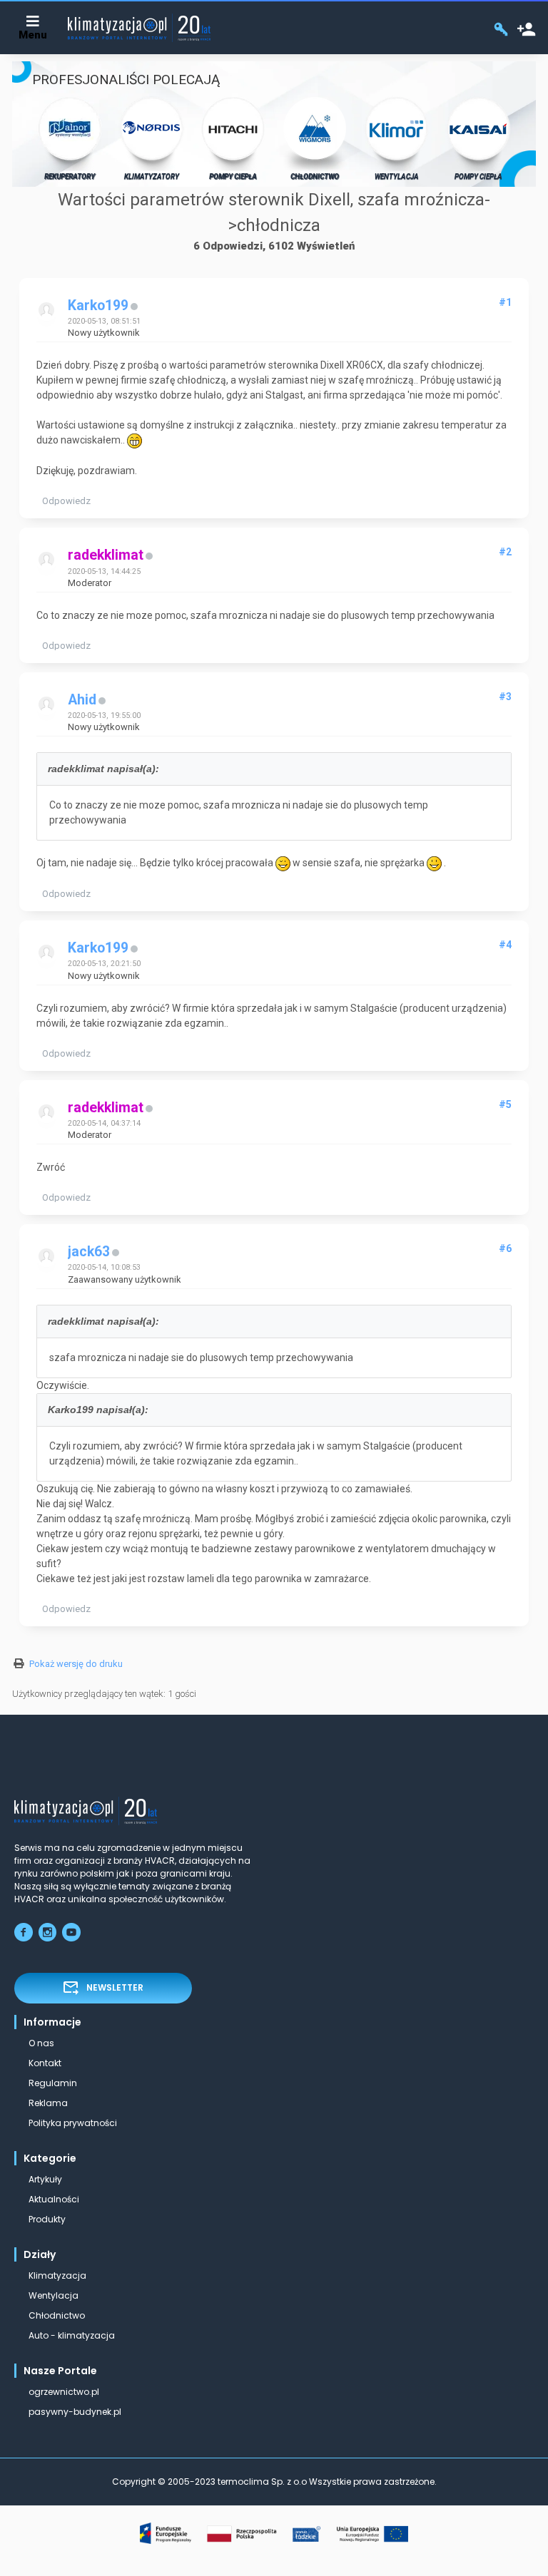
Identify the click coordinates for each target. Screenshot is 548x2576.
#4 (505, 945)
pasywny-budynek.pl (75, 2412)
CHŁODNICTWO (315, 176)
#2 (505, 552)
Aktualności (54, 2199)
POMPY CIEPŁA (233, 176)
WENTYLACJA (397, 176)
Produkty (47, 2219)
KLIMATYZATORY (152, 176)
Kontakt (45, 2063)
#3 (505, 697)
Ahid (82, 700)
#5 (505, 1104)
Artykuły (45, 2179)
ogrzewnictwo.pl (64, 2392)
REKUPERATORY (70, 176)
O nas (41, 2043)
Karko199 (98, 306)
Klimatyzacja (57, 2275)
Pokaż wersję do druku (76, 1664)
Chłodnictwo (57, 2315)
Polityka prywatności (73, 2123)
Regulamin (53, 2083)
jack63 (89, 1252)
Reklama (48, 2103)
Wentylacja (54, 2295)
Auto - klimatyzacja (72, 2335)
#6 (505, 1248)
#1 (505, 302)
